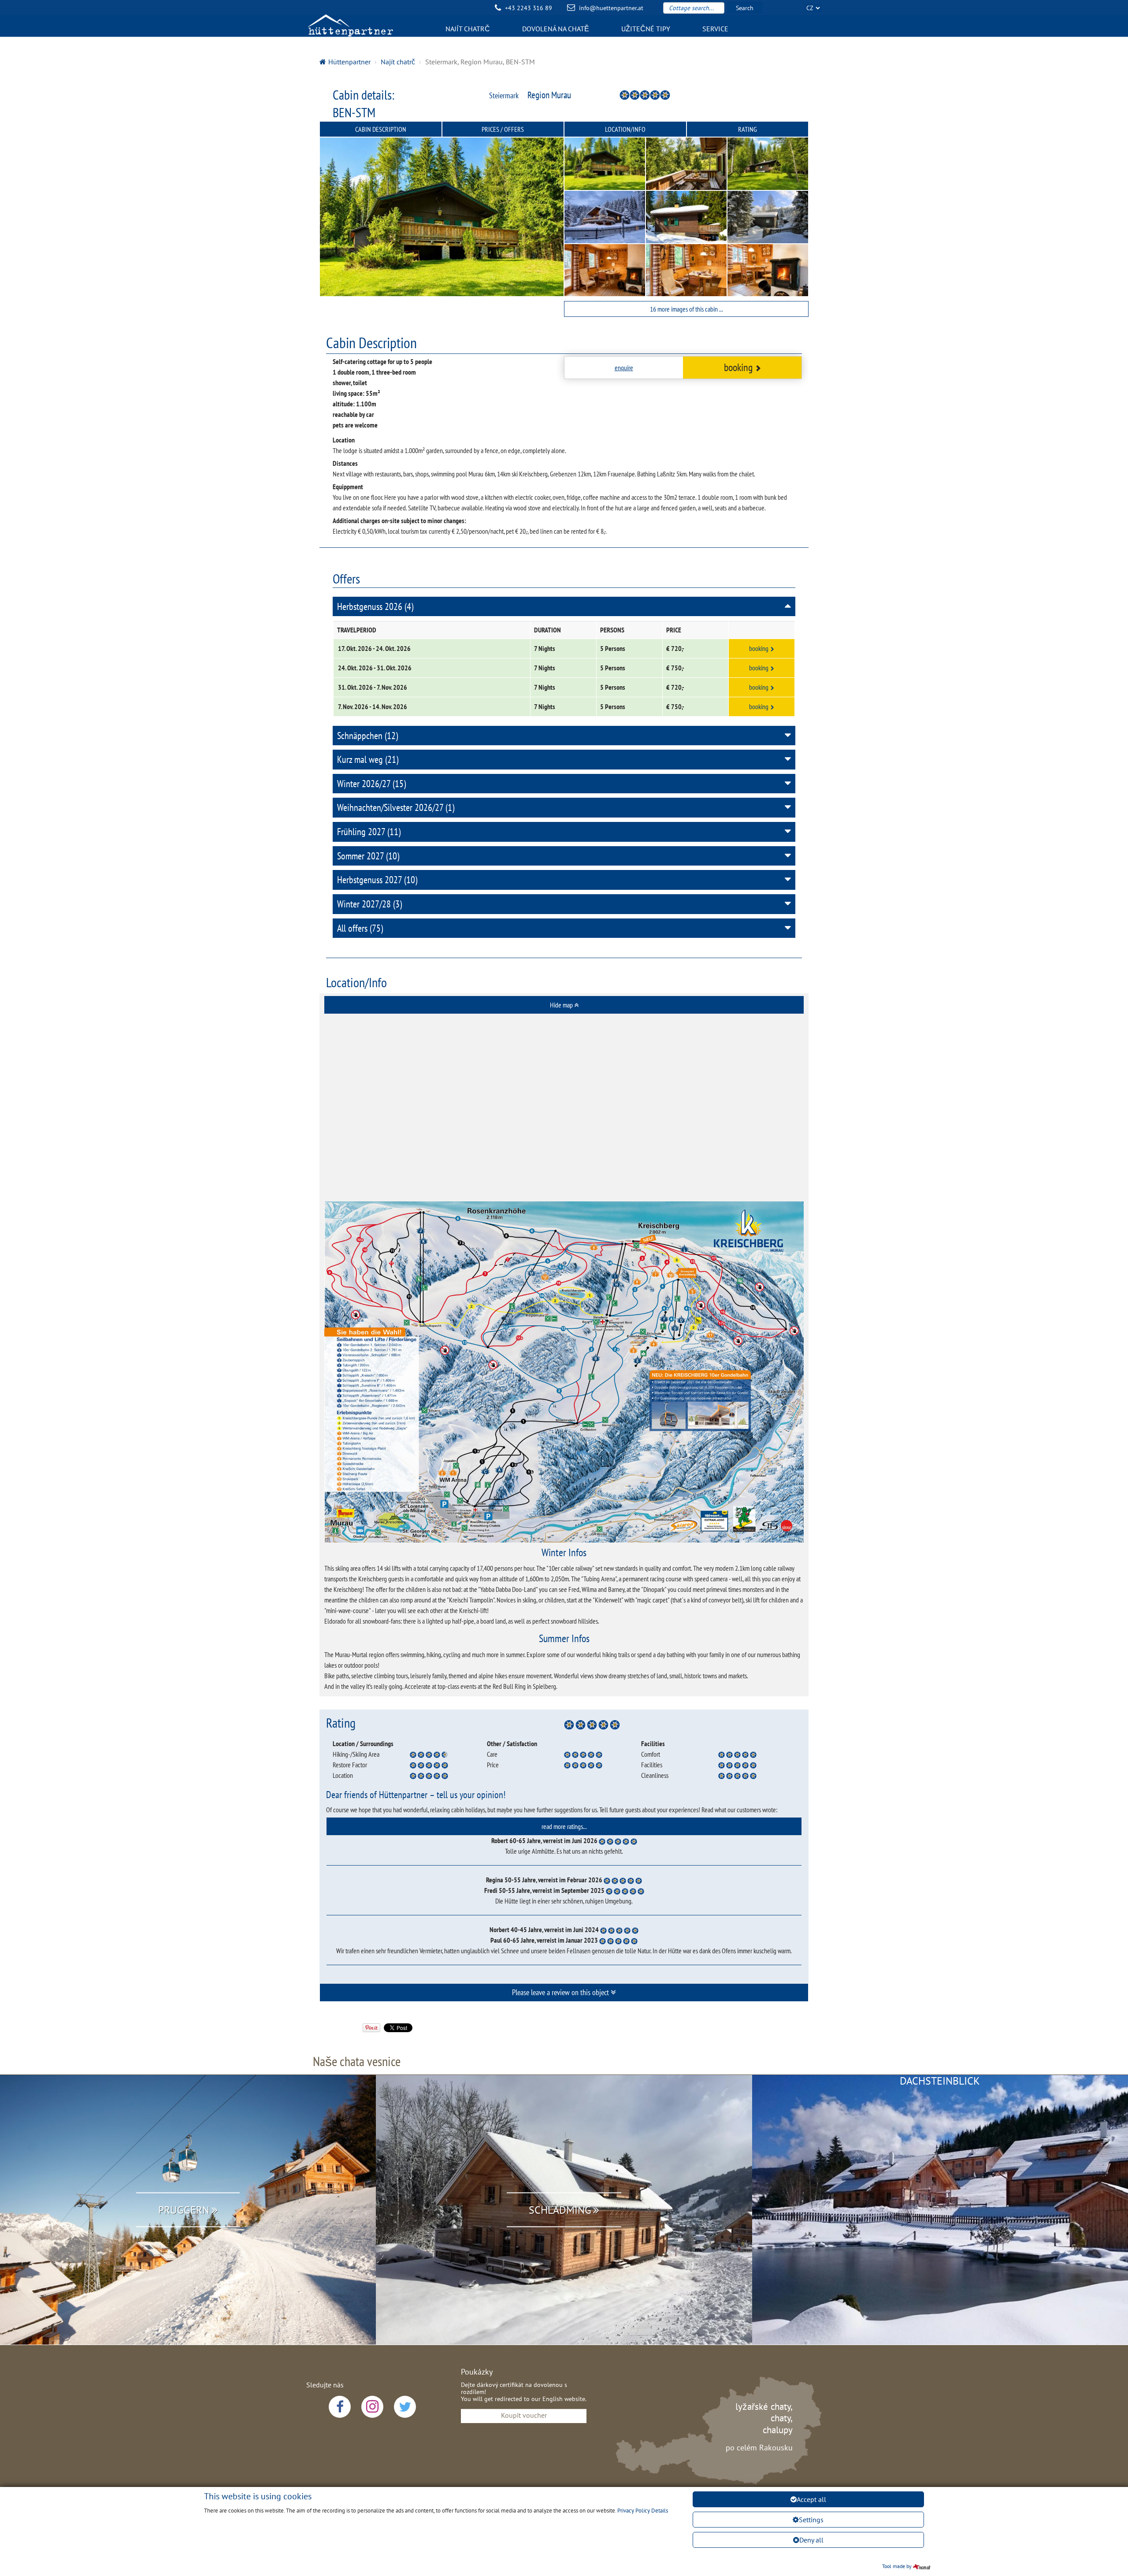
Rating (748, 129)
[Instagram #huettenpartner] (372, 2407)
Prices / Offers (503, 129)
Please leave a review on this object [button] (561, 1992)
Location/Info (625, 129)
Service (715, 29)
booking (738, 367)
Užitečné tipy (646, 29)
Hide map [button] (562, 1005)
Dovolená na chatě (556, 29)
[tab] (564, 1005)
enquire (624, 368)
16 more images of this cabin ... (686, 309)
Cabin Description (381, 129)
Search (745, 8)
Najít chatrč (468, 29)
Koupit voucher (524, 2415)
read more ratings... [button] (564, 1826)
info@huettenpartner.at (611, 8)
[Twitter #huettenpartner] (405, 2407)
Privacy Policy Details (643, 2511)
